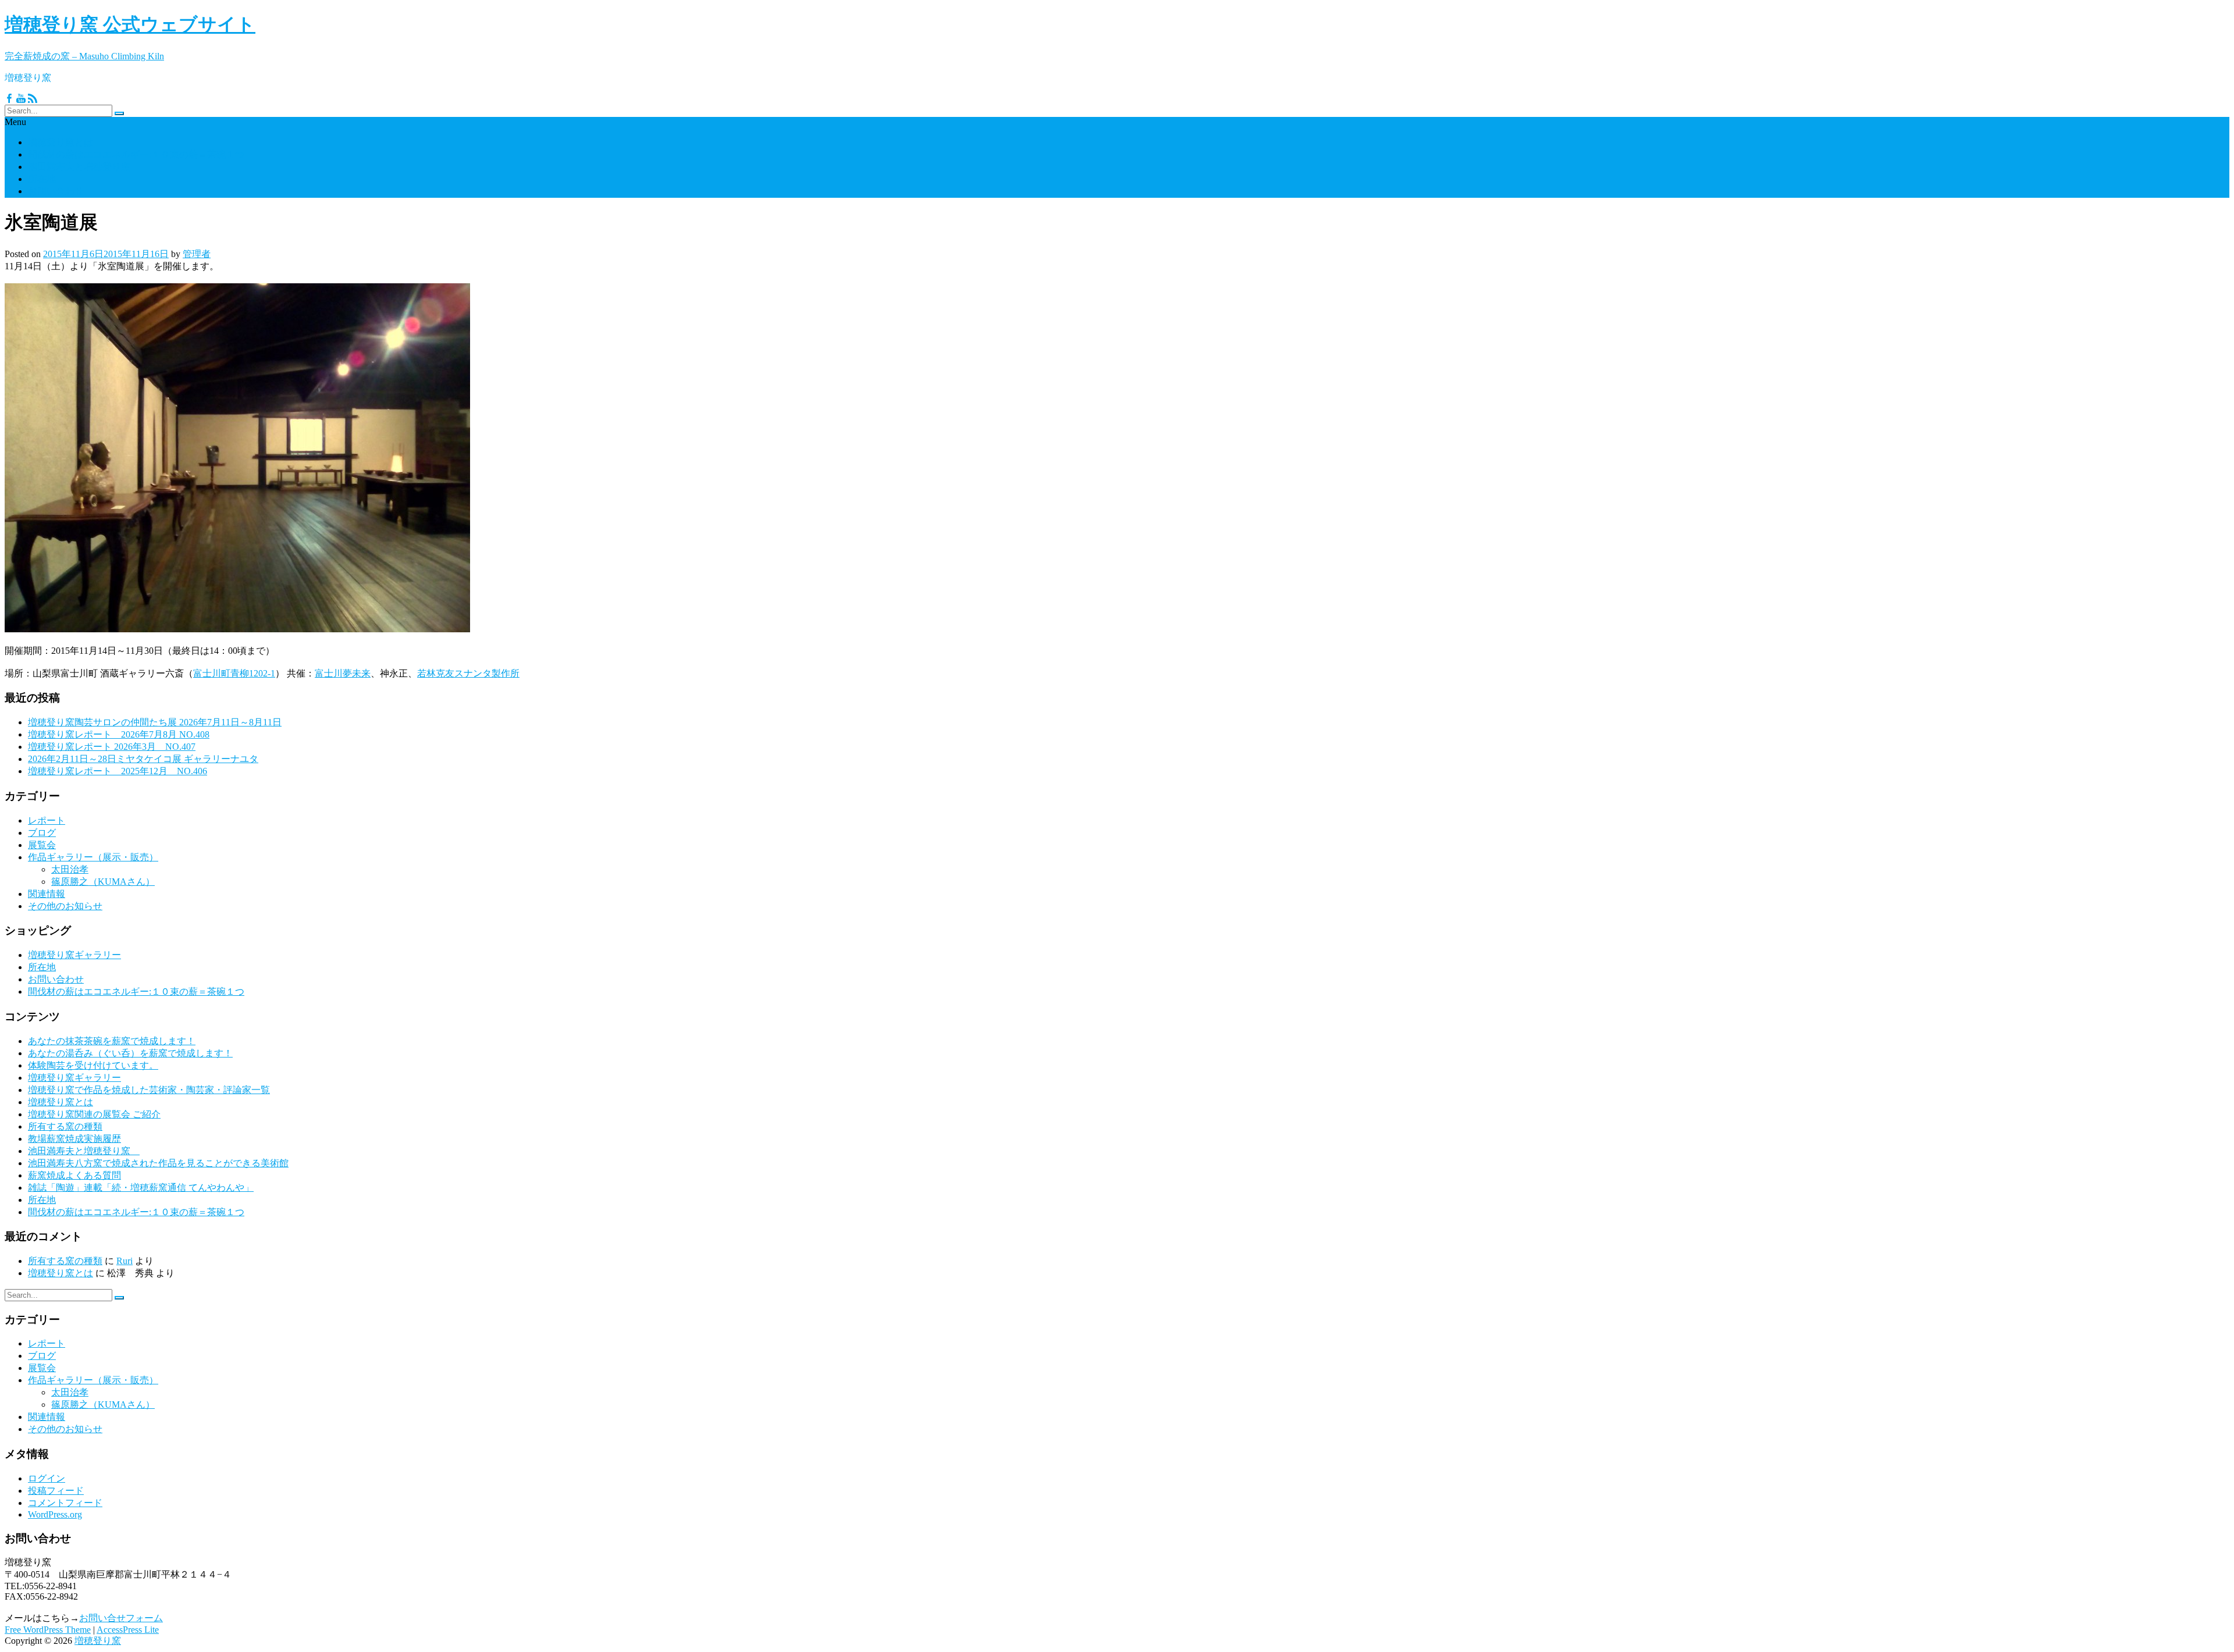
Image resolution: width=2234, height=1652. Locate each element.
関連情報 (47, 894)
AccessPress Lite (128, 1630)
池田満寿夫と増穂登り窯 (84, 167)
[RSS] (33, 99)
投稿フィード (56, 1491)
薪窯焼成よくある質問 (74, 1175)
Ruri (124, 1261)
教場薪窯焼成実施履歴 (74, 1139)
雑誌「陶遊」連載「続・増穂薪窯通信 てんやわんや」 (141, 1188)
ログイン (47, 1478)
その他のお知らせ (65, 906)
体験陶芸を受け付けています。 (93, 1065)
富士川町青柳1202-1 (234, 673)
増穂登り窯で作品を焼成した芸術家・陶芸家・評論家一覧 (149, 1090)
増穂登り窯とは (61, 142)
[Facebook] (9, 99)
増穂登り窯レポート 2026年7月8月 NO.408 (119, 734)
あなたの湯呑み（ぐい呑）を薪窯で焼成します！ (130, 1053)
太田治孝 (70, 869)
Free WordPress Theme (48, 1630)
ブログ (42, 833)
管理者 (197, 254)
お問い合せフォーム (121, 1618)
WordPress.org (55, 1514)
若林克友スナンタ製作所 (468, 673)
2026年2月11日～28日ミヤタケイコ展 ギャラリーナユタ (143, 759)
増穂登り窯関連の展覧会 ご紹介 (94, 1114)
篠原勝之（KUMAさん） (103, 882)
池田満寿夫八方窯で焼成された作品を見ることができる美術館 (158, 1163)
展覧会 (42, 845)
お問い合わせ (56, 191)
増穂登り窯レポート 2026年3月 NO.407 (112, 747)
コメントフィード (65, 1503)
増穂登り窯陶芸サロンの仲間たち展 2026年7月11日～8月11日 (155, 722)
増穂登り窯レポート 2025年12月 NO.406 (118, 771)
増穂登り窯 (98, 1641)
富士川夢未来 (343, 673)
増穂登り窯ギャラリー (74, 955)
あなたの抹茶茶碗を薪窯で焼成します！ (112, 1041)
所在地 (42, 179)
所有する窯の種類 (65, 1126)
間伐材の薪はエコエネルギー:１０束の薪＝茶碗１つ (136, 154)
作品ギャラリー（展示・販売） (93, 857)
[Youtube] (21, 99)
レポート (47, 820)
